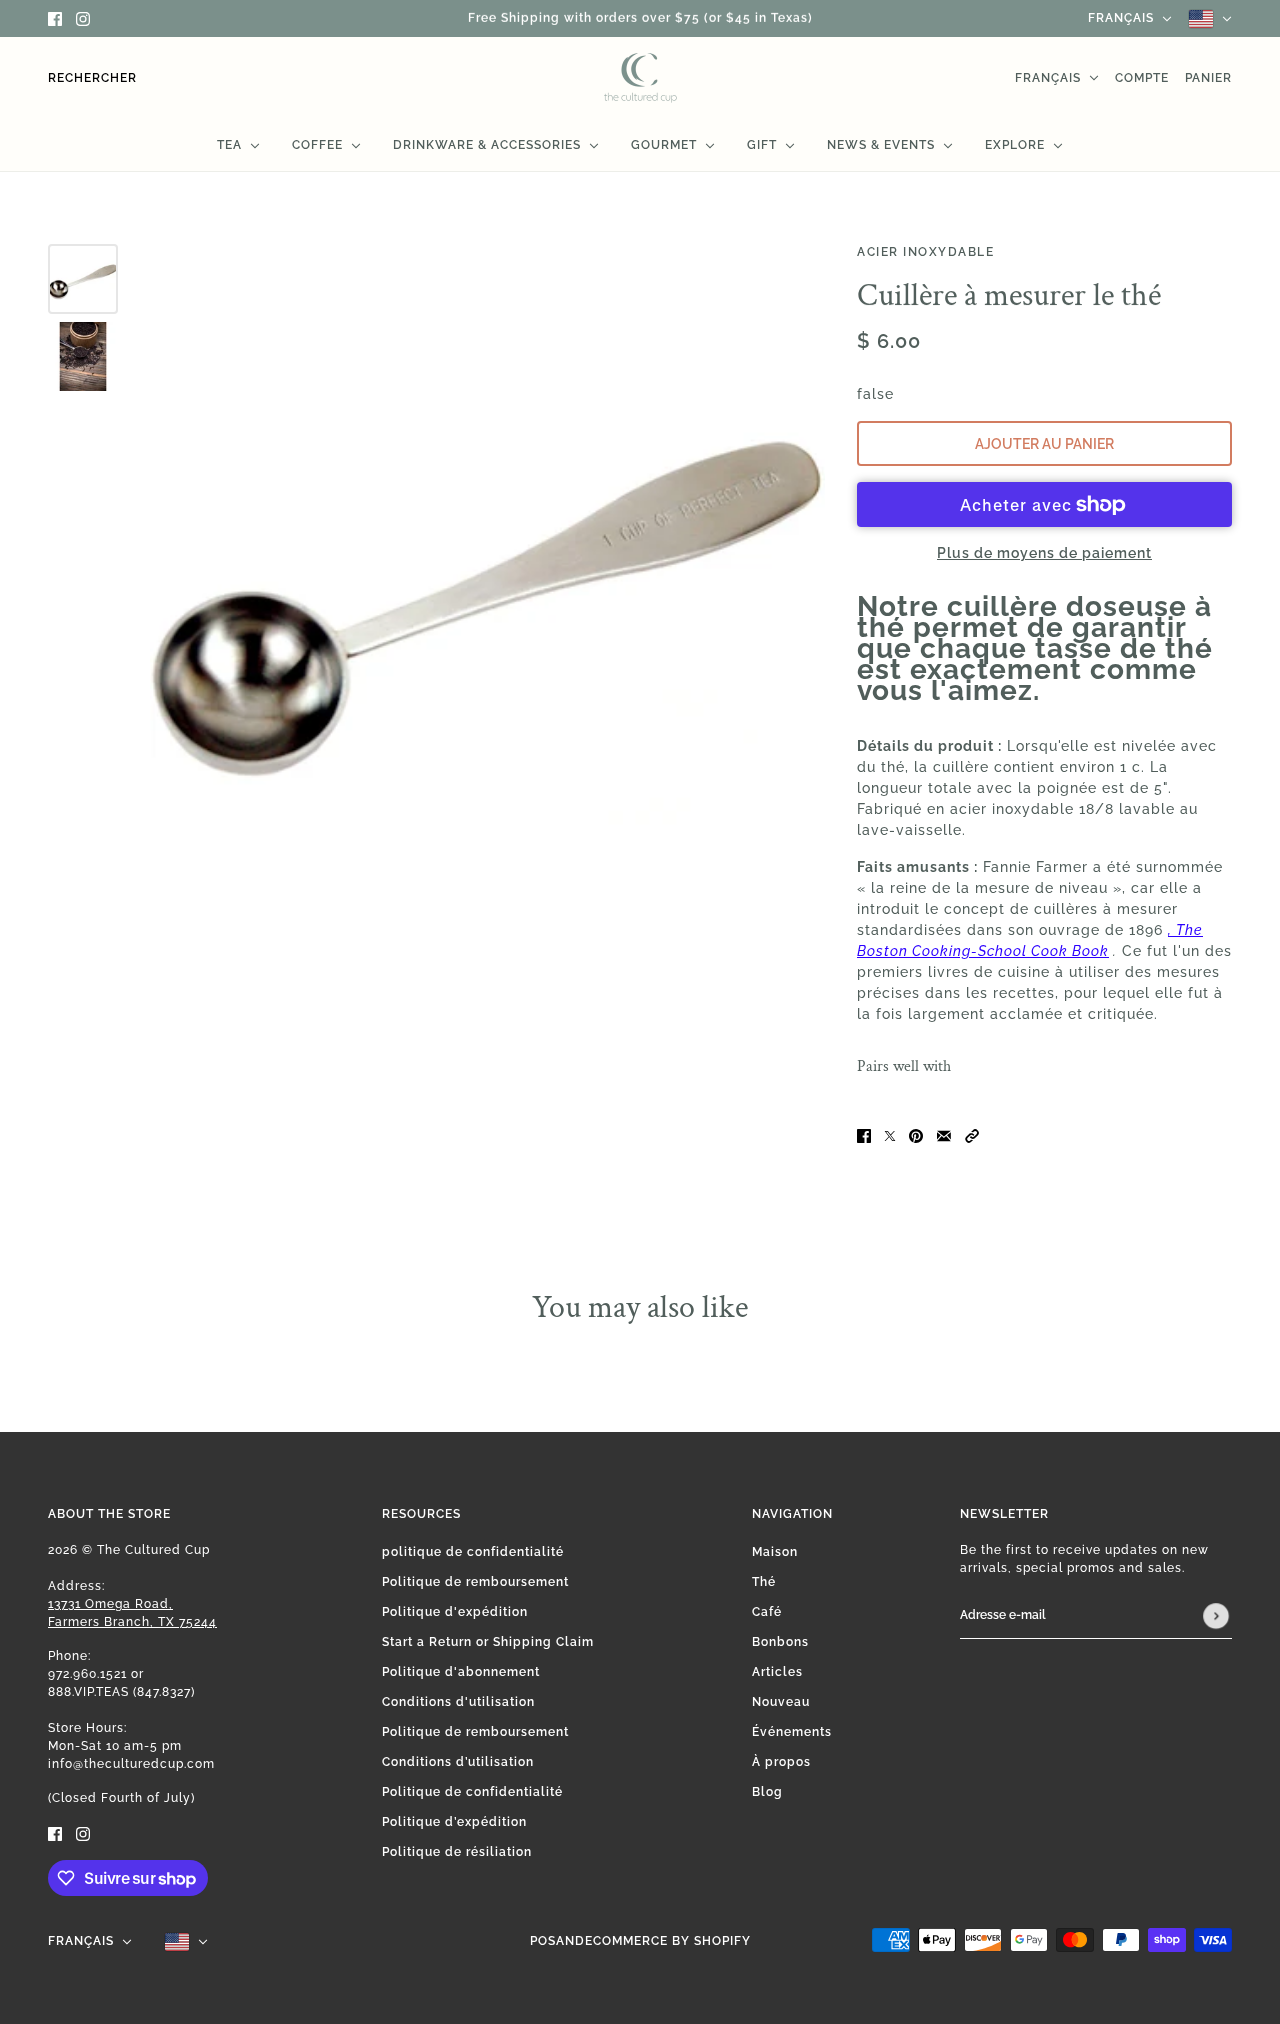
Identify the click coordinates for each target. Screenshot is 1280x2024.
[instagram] (83, 18)
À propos (781, 1762)
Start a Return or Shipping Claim (488, 1642)
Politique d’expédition (454, 1822)
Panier (1208, 78)
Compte (1142, 78)
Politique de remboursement (475, 1582)
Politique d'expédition (455, 1612)
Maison (775, 1552)
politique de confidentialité (473, 1552)
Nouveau (781, 1702)
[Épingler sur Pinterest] (916, 1134)
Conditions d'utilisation (458, 1702)
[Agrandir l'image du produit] (487, 581)
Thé (764, 1582)
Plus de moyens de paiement (1044, 553)
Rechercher (92, 78)
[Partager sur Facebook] (864, 1134)
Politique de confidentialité (472, 1792)
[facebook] (55, 18)
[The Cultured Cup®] (640, 78)
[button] (972, 1134)
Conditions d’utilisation (458, 1762)
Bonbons (780, 1642)
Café (767, 1612)
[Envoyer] (1216, 1616)
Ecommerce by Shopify (668, 1941)
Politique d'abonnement (461, 1672)
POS (543, 1941)
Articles (777, 1672)
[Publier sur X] (890, 1134)
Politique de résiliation (457, 1852)
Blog (767, 1792)
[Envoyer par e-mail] (944, 1134)
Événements (792, 1732)
